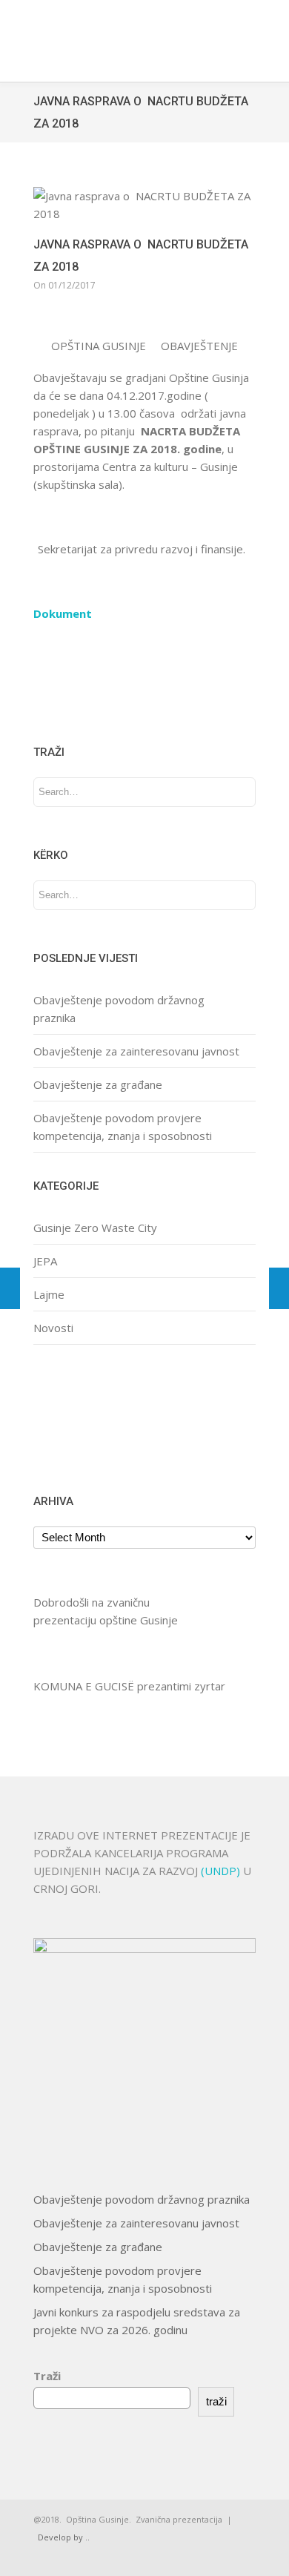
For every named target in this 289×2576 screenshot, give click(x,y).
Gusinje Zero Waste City (95, 1228)
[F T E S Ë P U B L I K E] (10, 1288)
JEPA (45, 1261)
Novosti (53, 1328)
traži (216, 2401)
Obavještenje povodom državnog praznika (142, 2199)
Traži (47, 2376)
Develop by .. (64, 2537)
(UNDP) (222, 1871)
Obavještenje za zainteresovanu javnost (136, 1051)
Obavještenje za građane (98, 1084)
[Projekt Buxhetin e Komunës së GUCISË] (279, 1288)
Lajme (49, 1294)
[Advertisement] (80, 1417)
